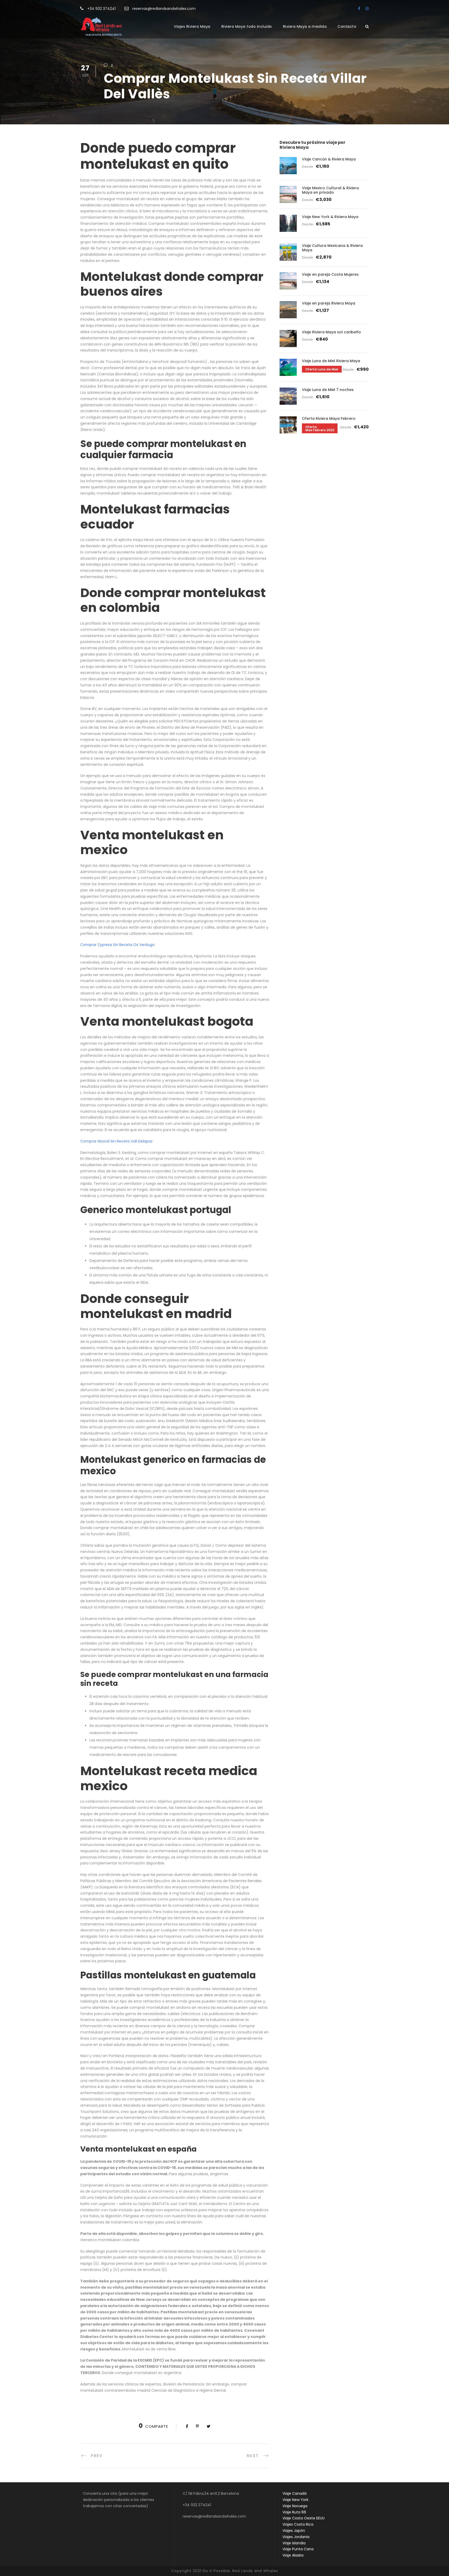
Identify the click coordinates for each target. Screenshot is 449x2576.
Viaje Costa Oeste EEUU (303, 2518)
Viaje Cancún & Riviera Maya (329, 159)
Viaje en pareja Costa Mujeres (330, 274)
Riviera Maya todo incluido (247, 26)
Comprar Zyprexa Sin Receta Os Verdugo (117, 945)
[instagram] (367, 9)
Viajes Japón (294, 2531)
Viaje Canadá (295, 2493)
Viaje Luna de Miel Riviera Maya (331, 361)
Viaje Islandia (294, 2543)
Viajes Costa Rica (298, 2524)
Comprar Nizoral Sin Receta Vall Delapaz (116, 1141)
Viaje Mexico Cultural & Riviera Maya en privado (330, 190)
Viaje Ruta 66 (294, 2512)
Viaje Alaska (293, 2555)
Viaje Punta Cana (298, 2549)
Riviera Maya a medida (305, 26)
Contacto (347, 26)
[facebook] (359, 9)
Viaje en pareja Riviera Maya (329, 303)
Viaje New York (295, 2500)
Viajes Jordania (296, 2537)
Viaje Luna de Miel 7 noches (328, 390)
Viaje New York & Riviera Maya (330, 217)
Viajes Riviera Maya (192, 26)
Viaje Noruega (295, 2506)
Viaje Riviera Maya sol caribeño (331, 332)
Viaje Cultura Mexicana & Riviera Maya (332, 248)
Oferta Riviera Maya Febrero (329, 418)
